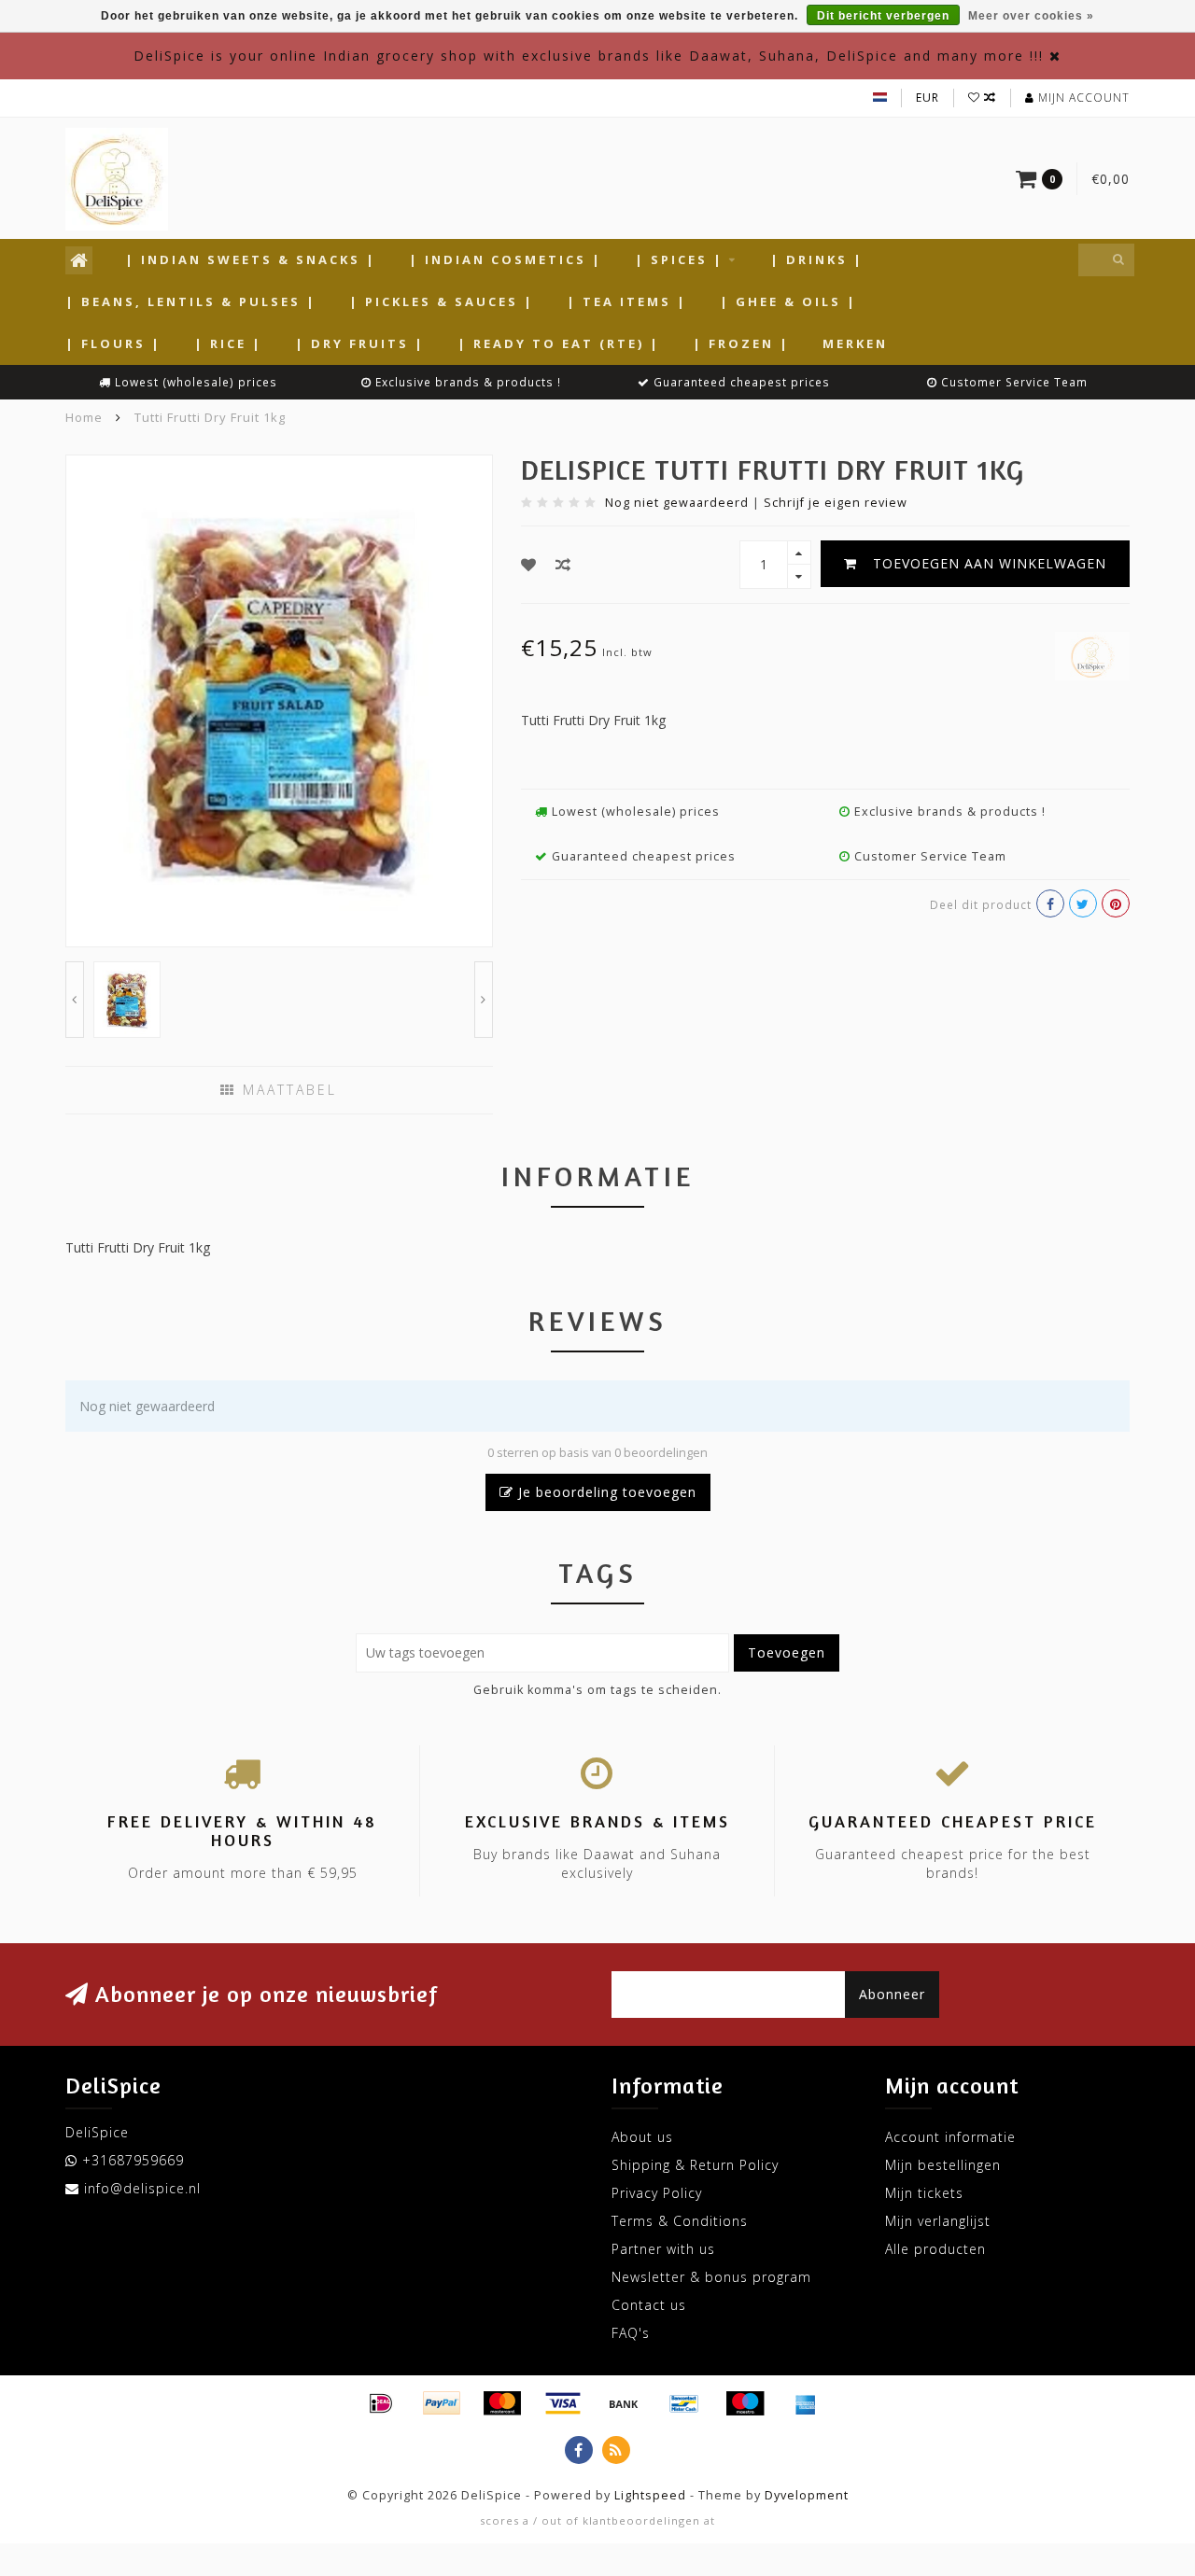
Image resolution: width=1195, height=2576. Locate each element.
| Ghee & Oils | (788, 301)
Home (84, 417)
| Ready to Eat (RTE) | (559, 343)
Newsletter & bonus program (711, 2277)
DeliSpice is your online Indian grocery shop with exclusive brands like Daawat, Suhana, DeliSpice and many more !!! (589, 56)
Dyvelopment (807, 2495)
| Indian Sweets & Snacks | (251, 259)
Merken (855, 343)
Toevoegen (787, 1652)
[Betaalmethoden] (381, 2403)
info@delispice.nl (142, 2188)
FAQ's (631, 2333)
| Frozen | (741, 343)
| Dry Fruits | (360, 343)
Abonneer (892, 1994)
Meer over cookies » (1031, 16)
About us (642, 2137)
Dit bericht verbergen (883, 16)
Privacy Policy (657, 2193)
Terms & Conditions (680, 2221)
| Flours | (113, 343)
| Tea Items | (627, 301)
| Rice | (228, 343)
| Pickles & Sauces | (442, 301)
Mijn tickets (924, 2193)
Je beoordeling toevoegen (605, 1492)
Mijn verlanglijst (938, 2221)
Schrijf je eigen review (836, 503)
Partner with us (663, 2249)
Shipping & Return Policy (695, 2165)
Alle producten (935, 2249)
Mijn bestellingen (943, 2165)
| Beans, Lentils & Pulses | (191, 301)
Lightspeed (650, 2495)
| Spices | (679, 259)
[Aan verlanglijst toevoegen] (529, 565)
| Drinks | (817, 259)
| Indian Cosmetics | (506, 259)
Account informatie (950, 2137)
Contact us (649, 2305)
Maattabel (287, 1090)
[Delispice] (1092, 654)
